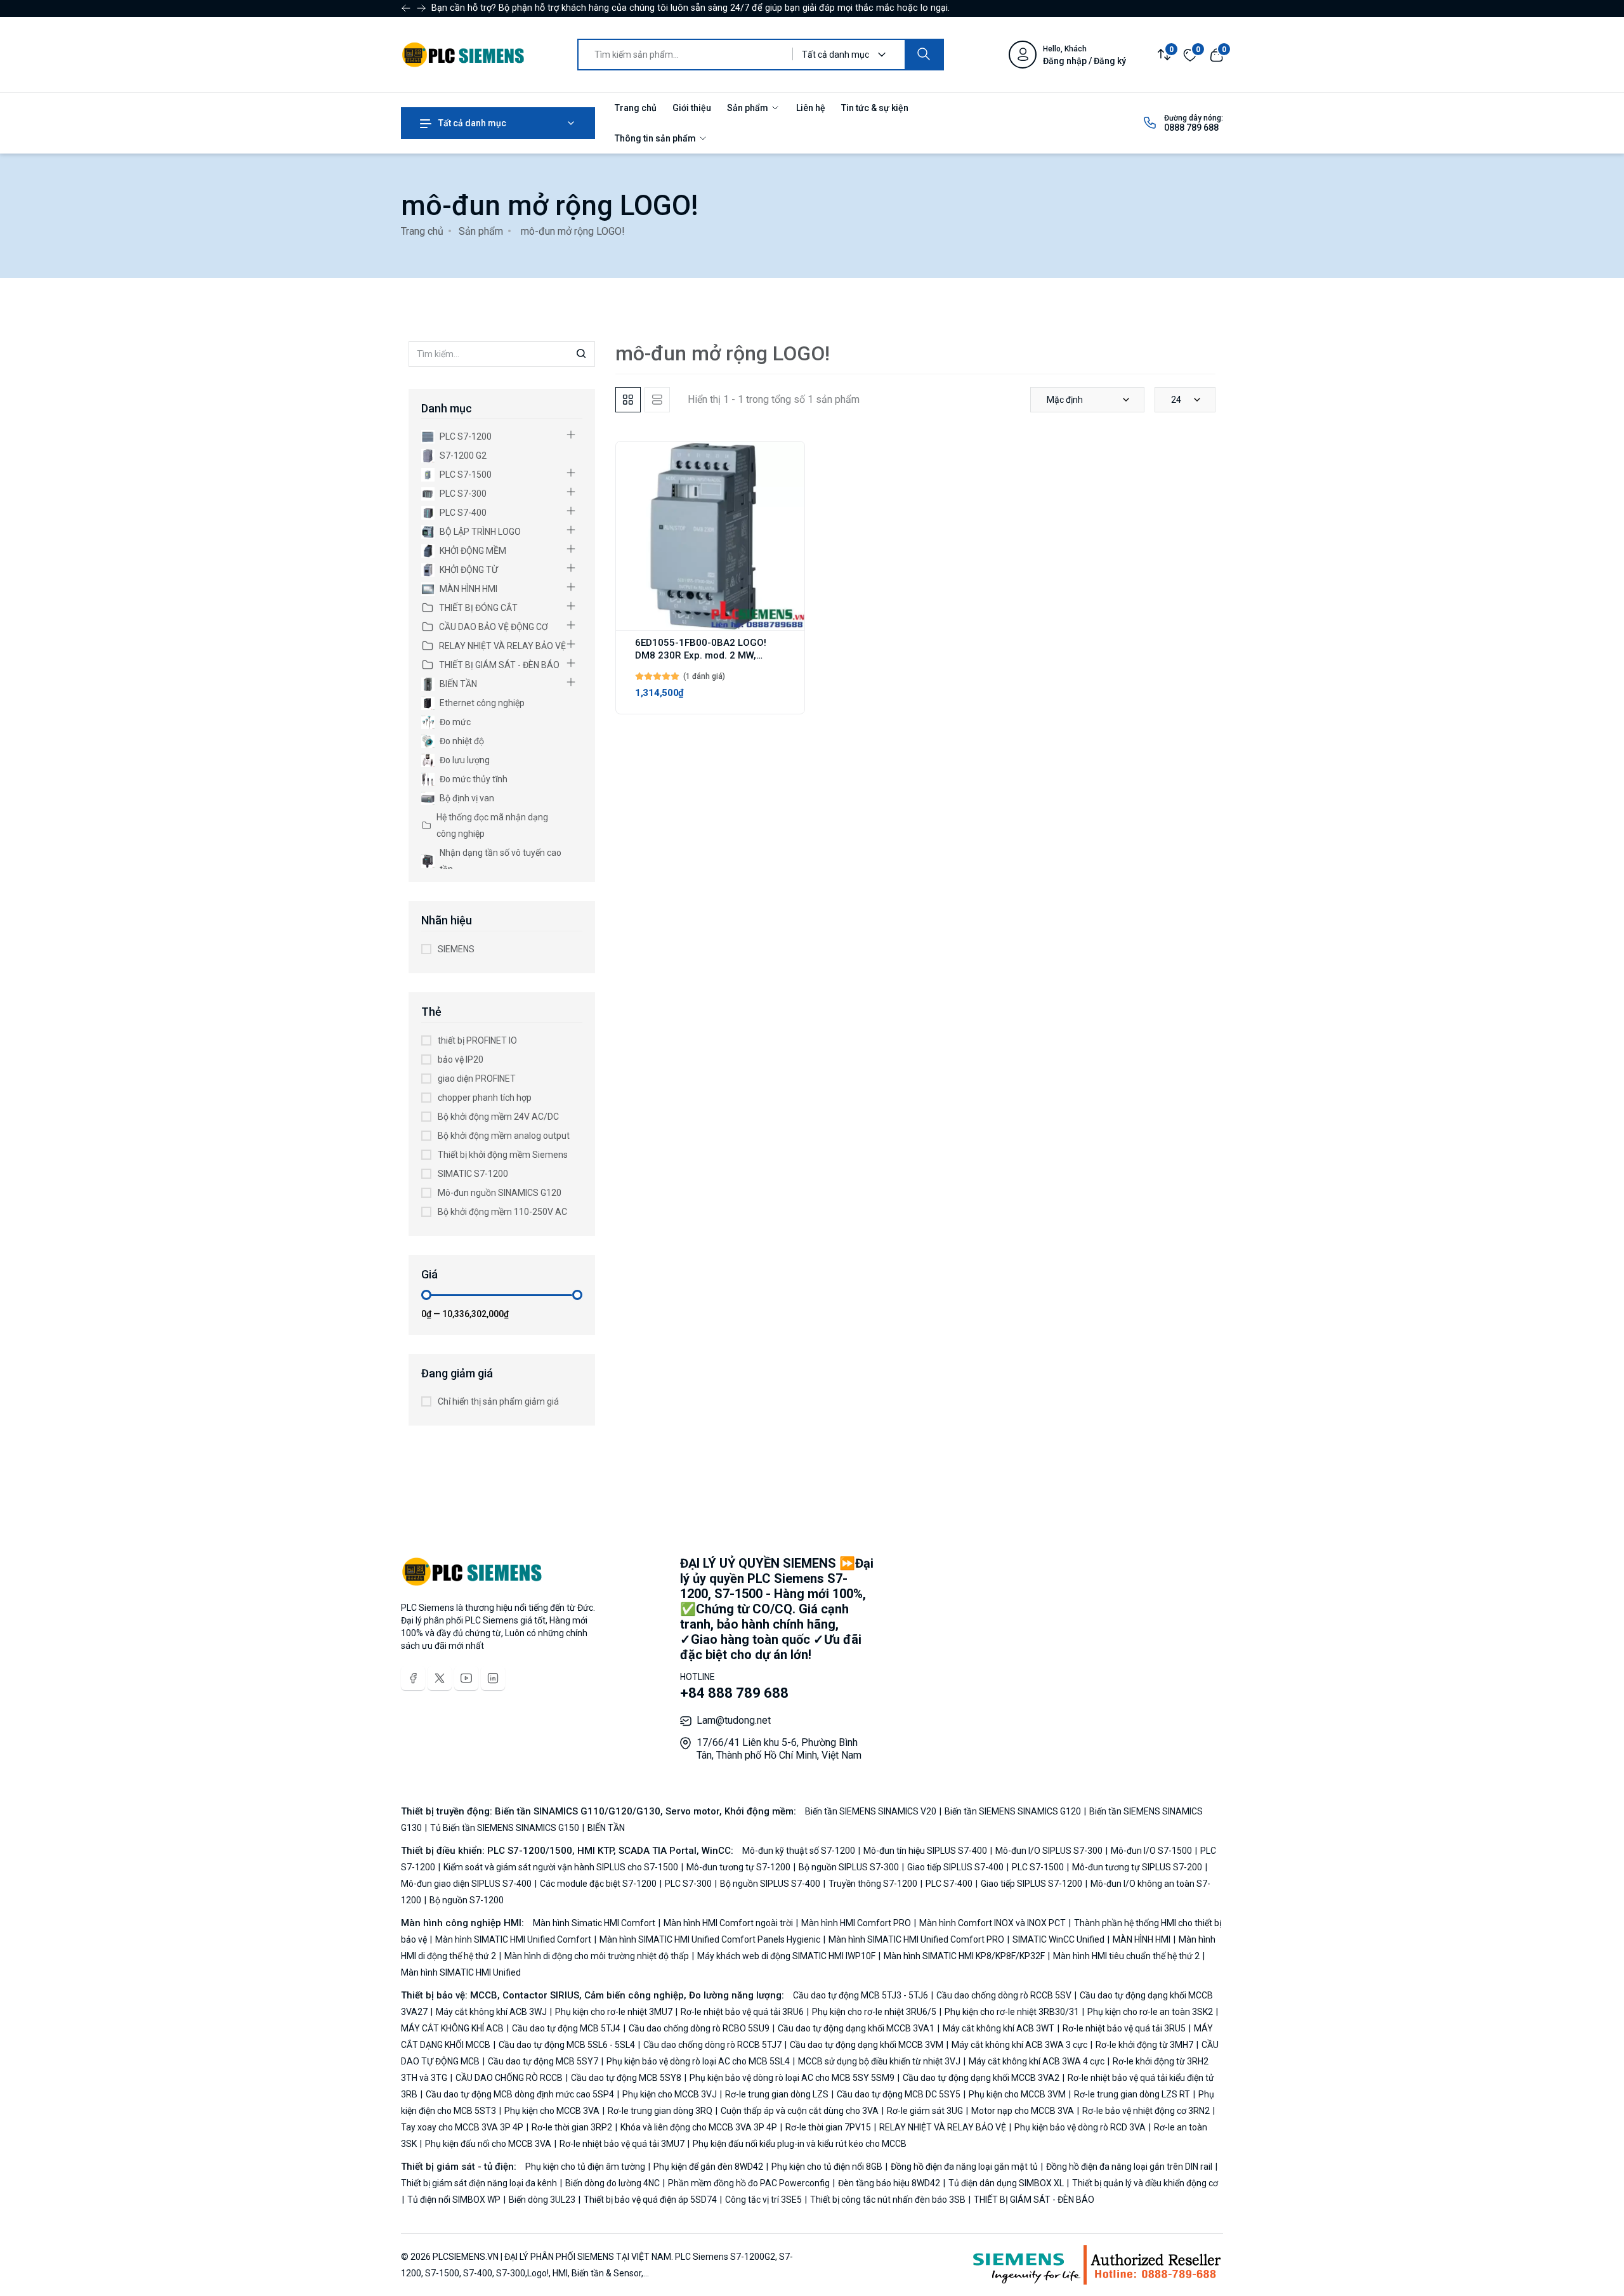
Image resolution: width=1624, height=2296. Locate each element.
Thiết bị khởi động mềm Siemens (503, 1155)
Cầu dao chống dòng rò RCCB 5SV (1004, 1995)
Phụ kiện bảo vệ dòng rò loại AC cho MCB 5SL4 (698, 2061)
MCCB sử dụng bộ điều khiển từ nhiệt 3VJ (879, 2061)
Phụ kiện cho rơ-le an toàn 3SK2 (1150, 2012)
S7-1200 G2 (463, 456)
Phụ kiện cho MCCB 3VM (1017, 2094)
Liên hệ (811, 108)
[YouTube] (466, 1678)
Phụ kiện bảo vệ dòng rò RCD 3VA (1080, 2127)
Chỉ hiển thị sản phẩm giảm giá (498, 1401)
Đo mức (455, 722)
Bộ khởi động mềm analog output (504, 1136)
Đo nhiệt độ (462, 741)
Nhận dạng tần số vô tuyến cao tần (501, 861)
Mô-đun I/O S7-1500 (1151, 1851)
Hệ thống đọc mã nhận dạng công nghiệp (492, 825)
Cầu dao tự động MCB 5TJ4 (566, 2028)
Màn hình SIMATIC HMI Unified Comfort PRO (916, 1939)
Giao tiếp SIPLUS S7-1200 (1031, 1884)
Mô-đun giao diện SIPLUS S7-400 (467, 1884)
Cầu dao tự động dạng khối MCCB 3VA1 (856, 2028)
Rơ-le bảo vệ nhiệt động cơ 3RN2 (1146, 2111)
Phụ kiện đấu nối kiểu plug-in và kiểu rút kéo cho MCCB (799, 2144)
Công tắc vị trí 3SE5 (763, 2200)
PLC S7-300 (463, 494)
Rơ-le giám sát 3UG (925, 2111)
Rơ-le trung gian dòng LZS (777, 2094)
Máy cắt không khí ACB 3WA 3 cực (1019, 2045)
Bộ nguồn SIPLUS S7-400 (770, 1884)
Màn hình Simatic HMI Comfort (595, 1923)
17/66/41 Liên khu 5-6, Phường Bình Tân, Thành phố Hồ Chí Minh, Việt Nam (779, 1749)
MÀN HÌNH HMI (468, 589)
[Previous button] (421, 8)
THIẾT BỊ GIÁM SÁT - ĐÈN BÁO (499, 665)
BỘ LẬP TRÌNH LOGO (480, 532)
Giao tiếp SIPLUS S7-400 (955, 1867)
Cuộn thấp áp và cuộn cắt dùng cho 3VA (800, 2111)
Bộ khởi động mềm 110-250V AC (502, 1212)
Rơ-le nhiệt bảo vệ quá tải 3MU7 (622, 2144)
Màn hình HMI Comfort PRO (856, 1923)
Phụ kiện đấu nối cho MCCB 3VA (488, 2144)
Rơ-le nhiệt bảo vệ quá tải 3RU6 (742, 2012)
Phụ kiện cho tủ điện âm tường (586, 2167)
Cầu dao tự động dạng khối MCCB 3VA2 (981, 2078)
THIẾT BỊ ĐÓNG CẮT (478, 608)
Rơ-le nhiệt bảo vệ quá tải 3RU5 (1124, 2028)
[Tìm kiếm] (924, 55)
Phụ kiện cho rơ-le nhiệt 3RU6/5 (874, 2012)
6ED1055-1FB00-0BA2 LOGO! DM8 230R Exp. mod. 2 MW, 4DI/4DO (701, 655)
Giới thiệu (692, 108)
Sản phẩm (749, 108)
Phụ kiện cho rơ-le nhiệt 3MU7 (614, 2012)
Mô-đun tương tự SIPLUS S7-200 (1137, 1867)
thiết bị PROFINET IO (477, 1040)
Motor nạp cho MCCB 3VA (1023, 2111)
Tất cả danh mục (471, 123)
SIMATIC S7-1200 (473, 1174)
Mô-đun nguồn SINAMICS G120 (500, 1193)
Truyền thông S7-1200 (873, 1884)
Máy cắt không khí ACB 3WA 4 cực (1037, 2061)
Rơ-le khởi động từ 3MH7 (1144, 2045)
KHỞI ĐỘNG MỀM (473, 551)
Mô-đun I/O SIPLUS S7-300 (1049, 1851)
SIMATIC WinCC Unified (1058, 1939)
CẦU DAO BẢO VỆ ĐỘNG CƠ (494, 627)
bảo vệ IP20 (461, 1059)
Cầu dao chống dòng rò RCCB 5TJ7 (712, 2045)
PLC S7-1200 (466, 436)
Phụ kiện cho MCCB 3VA (552, 2111)
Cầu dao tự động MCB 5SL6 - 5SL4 (567, 2045)
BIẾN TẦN (458, 684)
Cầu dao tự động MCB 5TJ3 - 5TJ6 (861, 1995)
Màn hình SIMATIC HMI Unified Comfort (513, 1939)
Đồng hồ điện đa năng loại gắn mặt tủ (964, 2167)
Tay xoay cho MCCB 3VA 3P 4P (463, 2127)
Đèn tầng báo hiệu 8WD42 (889, 2183)
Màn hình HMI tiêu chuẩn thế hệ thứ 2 (1126, 1956)
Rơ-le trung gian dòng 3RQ (660, 2111)
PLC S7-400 (463, 513)
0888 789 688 (1191, 128)
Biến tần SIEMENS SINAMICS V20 (872, 1811)
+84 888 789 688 (734, 1693)
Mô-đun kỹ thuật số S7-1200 (800, 1851)
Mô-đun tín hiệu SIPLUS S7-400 (925, 1851)
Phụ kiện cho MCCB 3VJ (670, 2094)
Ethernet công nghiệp (482, 703)
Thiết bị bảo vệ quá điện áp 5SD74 (650, 2200)
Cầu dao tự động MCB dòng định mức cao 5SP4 (520, 2094)
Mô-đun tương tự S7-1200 (738, 1867)
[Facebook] (413, 1678)
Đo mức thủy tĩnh (474, 779)
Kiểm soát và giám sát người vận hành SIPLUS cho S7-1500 (561, 1867)
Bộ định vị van (467, 798)
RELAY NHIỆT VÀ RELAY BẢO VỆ (502, 646)
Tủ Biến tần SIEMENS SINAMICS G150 (505, 1828)
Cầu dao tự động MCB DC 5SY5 (899, 2094)
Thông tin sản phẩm (656, 138)
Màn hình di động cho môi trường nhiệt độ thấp (597, 1956)
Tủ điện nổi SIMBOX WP (454, 2200)
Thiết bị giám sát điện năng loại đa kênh (480, 2183)
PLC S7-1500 (466, 475)
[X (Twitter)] (440, 1678)
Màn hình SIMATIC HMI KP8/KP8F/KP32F (964, 1956)
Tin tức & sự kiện (875, 108)
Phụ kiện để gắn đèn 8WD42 (708, 2167)
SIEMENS (456, 949)
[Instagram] (493, 1678)
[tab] (628, 400)
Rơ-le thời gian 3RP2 (572, 2127)
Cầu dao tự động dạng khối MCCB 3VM (867, 2045)
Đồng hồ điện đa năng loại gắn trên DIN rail (1129, 2167)
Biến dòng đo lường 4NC (612, 2183)
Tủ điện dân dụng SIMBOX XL (1006, 2183)
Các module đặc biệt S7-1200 (598, 1884)
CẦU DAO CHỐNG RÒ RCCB (509, 2078)
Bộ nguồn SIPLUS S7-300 (849, 1867)
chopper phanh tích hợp (485, 1098)
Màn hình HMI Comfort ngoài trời (728, 1923)
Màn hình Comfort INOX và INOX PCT (992, 1923)
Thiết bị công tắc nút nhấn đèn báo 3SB (888, 2200)
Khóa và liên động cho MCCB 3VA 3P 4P (699, 2127)
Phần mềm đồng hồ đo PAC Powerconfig (749, 2183)
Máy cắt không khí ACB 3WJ (491, 2012)
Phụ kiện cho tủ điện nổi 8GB (827, 2167)
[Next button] (406, 8)
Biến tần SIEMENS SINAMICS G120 (1013, 1811)
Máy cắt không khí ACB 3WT (999, 2028)
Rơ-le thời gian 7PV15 (828, 2127)
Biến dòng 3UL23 (542, 2200)
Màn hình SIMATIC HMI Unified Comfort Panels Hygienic (710, 1939)
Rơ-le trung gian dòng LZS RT (1132, 2094)
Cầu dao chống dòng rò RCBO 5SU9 (699, 2028)
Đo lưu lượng (465, 760)
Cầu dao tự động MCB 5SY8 (626, 2078)
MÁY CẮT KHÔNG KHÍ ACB (453, 2028)
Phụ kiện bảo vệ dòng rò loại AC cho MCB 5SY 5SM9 (792, 2078)
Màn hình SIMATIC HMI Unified (461, 1972)
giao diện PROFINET (477, 1079)
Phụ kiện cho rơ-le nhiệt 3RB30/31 (1012, 2012)
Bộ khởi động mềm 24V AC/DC (498, 1117)
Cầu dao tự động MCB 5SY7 (543, 2061)
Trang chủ (636, 108)
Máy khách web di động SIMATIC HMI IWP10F (786, 1956)
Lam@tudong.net (734, 1720)
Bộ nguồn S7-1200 (466, 1900)
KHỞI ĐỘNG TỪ (469, 570)
